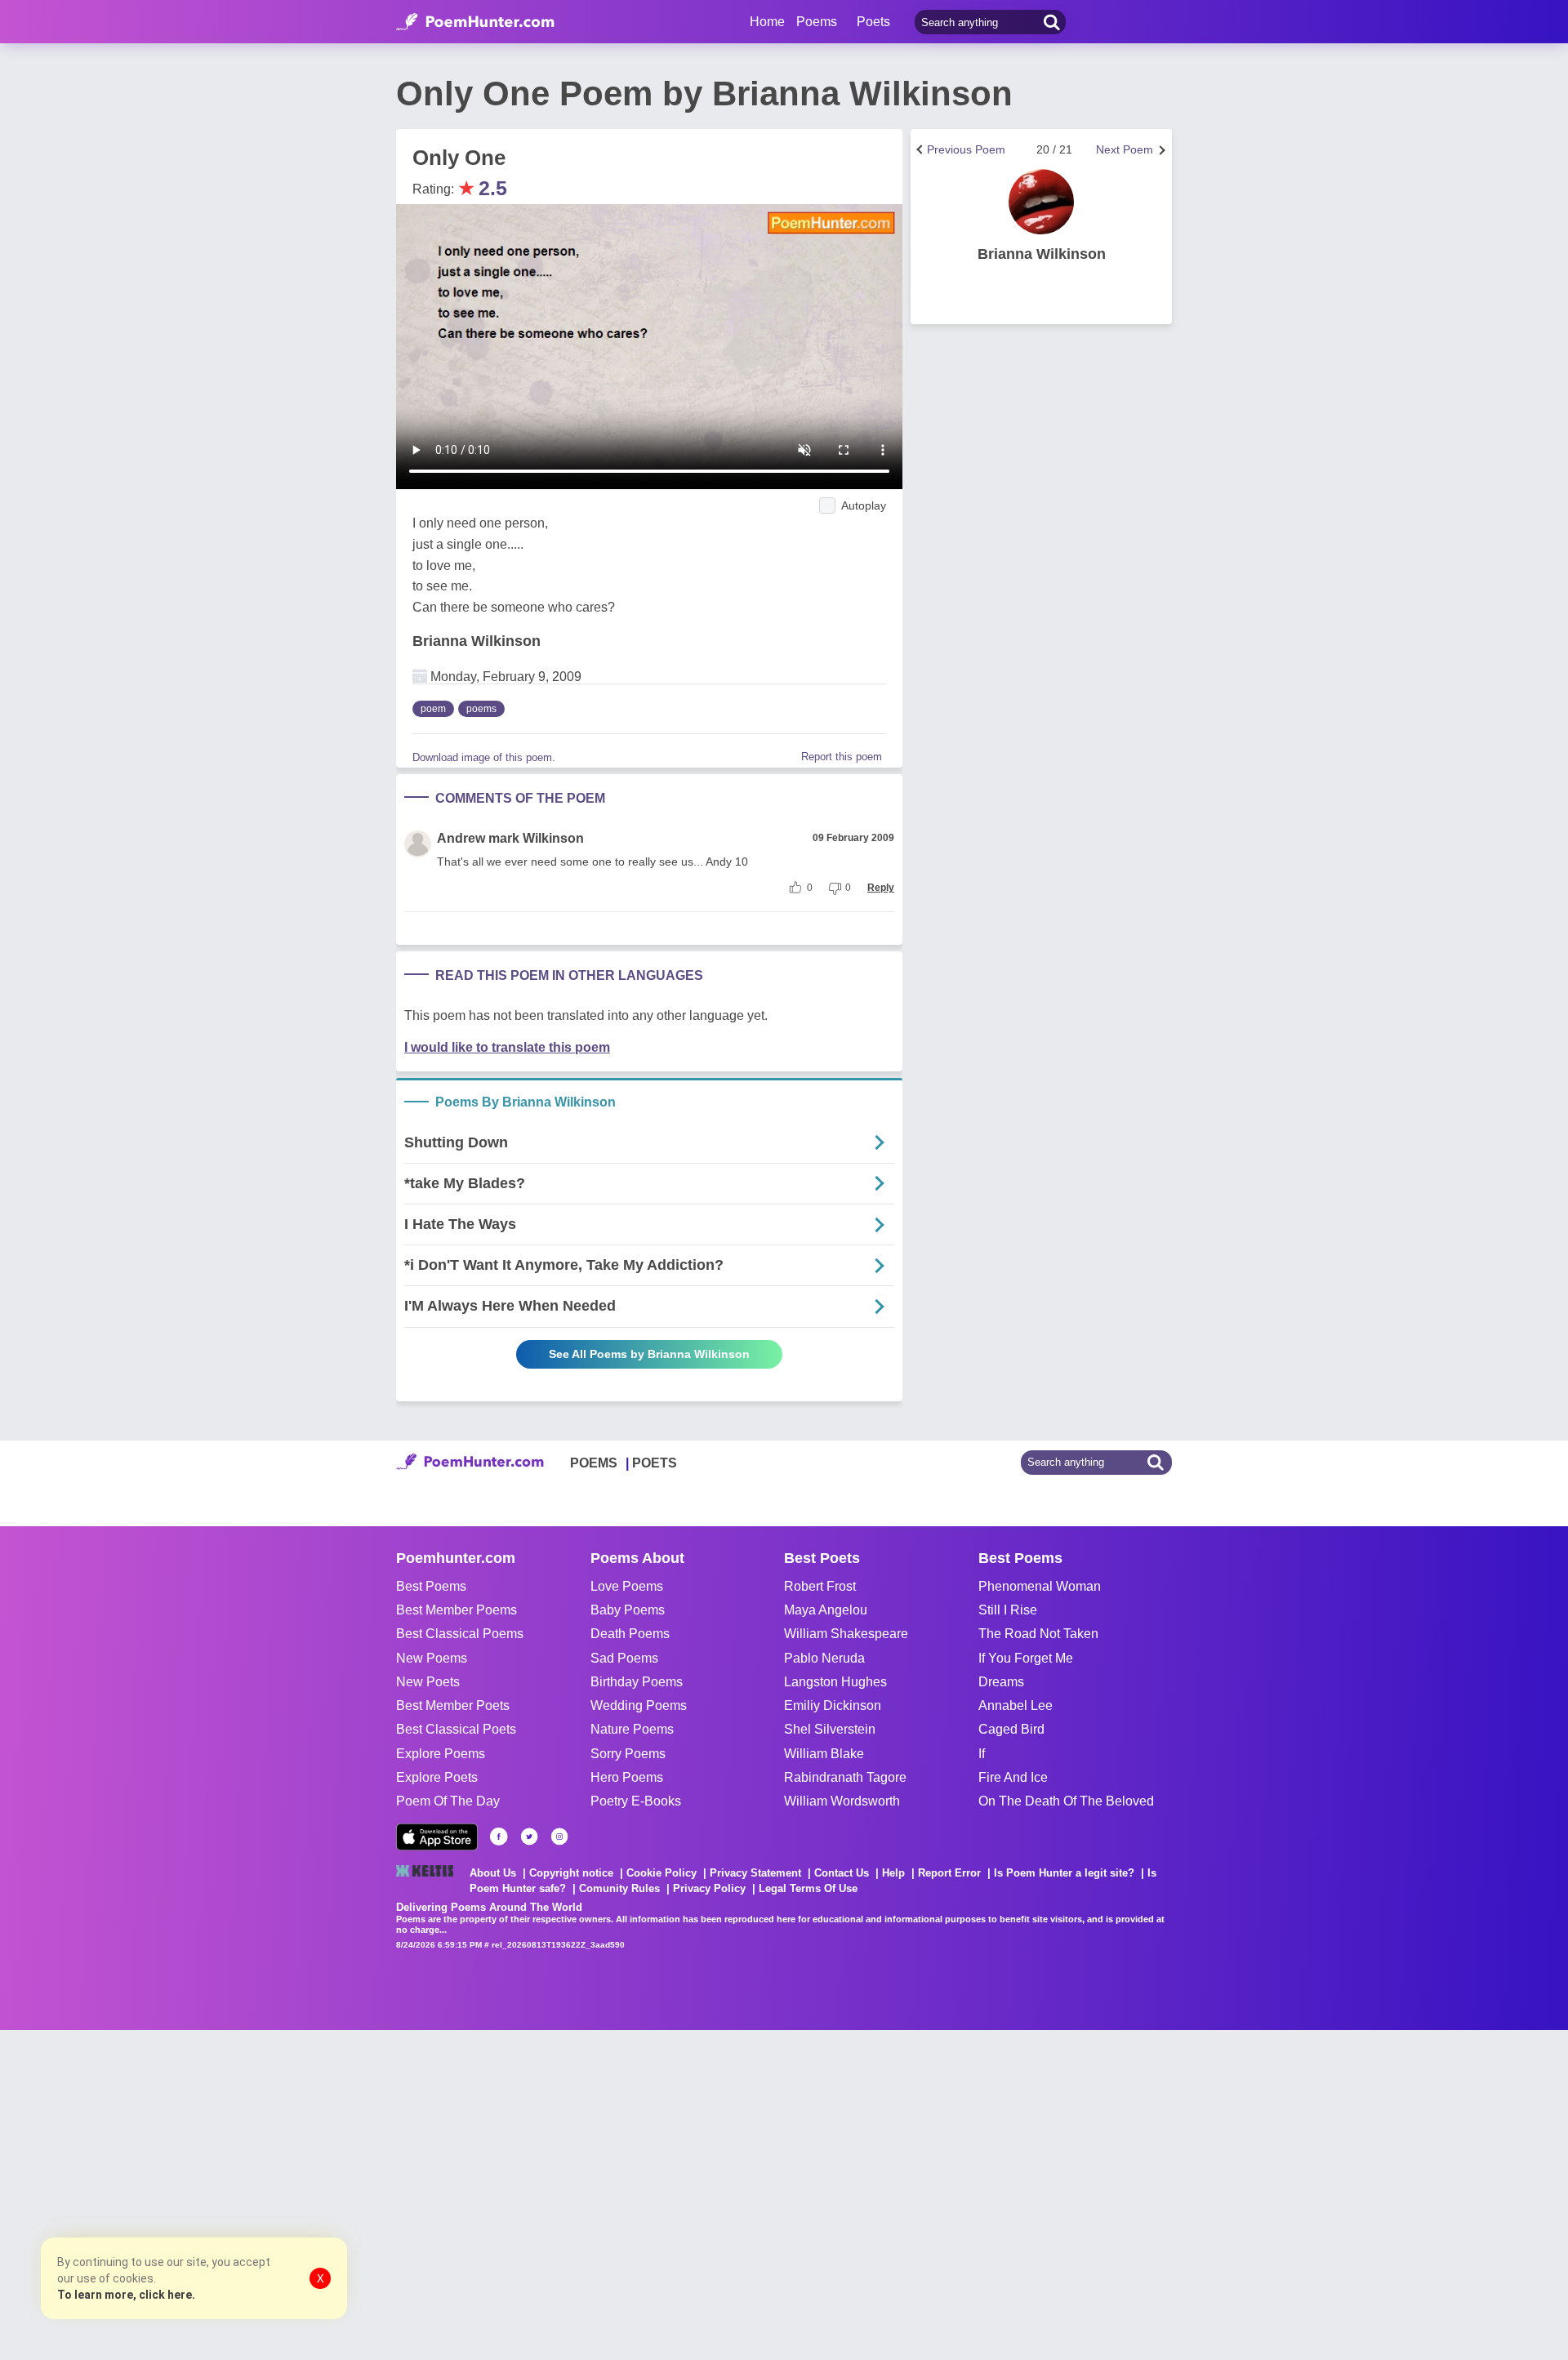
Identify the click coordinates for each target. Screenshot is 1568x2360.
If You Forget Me (1026, 1658)
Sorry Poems (628, 1754)
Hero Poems (627, 1777)
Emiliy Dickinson (833, 1705)
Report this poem (842, 757)
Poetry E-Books (636, 1801)
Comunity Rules (619, 1888)
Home (767, 22)
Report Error (949, 1873)
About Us (493, 1873)
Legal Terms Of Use (808, 1888)
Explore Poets (437, 1777)
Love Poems (627, 1586)
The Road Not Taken (1038, 1634)
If (982, 1754)
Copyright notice (571, 1873)
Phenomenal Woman (1040, 1586)
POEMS (594, 1463)
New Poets (428, 1682)
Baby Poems (628, 1610)
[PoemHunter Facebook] (499, 1837)
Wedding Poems (639, 1705)
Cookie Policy (661, 1873)
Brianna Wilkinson (477, 641)
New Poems (432, 1658)
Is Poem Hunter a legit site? (1064, 1873)
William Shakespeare (846, 1634)
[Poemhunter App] (437, 1837)
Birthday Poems (637, 1682)
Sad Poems (624, 1658)
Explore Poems (441, 1754)
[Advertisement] (245, 2193)
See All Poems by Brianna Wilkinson (649, 1354)
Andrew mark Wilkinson (510, 838)
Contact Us (842, 1873)
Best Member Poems (457, 1610)
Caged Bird (1011, 1729)
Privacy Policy (709, 1888)
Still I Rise (1008, 1610)
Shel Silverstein (830, 1729)
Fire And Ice (1013, 1777)
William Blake (824, 1754)
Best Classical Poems (460, 1634)
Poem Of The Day (448, 1801)
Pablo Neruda (824, 1658)
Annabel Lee (1016, 1705)
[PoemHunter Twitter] (529, 1837)
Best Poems (431, 1586)
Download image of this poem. (484, 757)
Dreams (1001, 1682)
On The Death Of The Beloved (1066, 1801)
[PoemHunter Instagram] (559, 1837)
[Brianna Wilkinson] (1041, 202)
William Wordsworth (842, 1801)
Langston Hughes (835, 1682)
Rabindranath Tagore (845, 1777)
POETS (655, 1463)
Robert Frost (820, 1586)
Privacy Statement (755, 1873)
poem (433, 709)
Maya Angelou (826, 1610)
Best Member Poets (453, 1705)
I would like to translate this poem (507, 1047)
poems (481, 709)
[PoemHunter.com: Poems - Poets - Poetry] (475, 22)
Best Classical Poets (456, 1729)
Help (893, 1873)
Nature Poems (632, 1729)
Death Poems (630, 1634)
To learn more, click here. (126, 2295)
